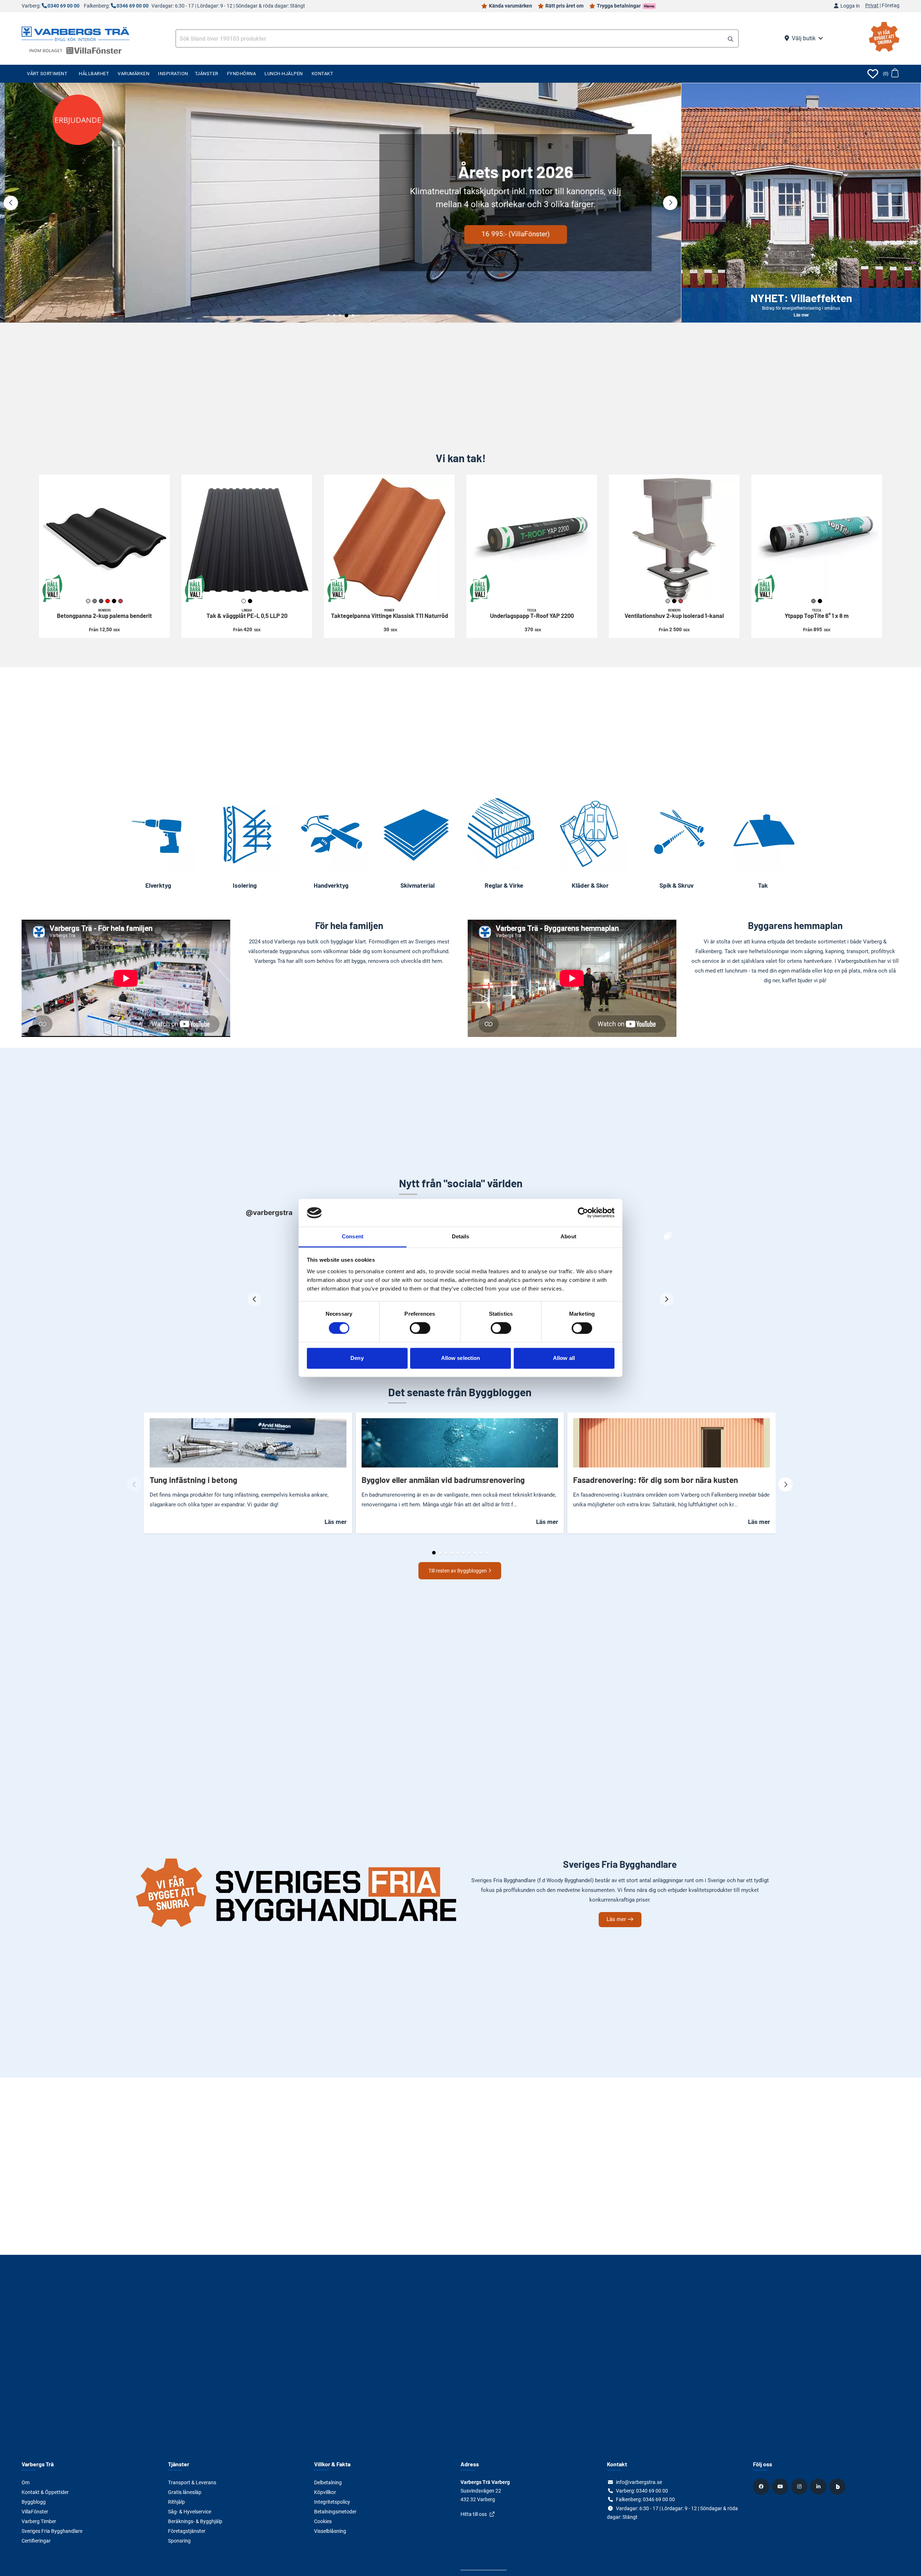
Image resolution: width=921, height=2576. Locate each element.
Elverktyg (158, 885)
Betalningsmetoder (335, 2512)
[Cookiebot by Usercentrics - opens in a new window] (583, 1213)
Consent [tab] (353, 1236)
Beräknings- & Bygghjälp (195, 2521)
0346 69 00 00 (133, 6)
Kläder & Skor (590, 885)
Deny (357, 1358)
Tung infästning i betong (194, 1480)
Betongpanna (104, 614)
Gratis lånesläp (185, 2492)
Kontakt (323, 74)
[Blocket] (838, 2486)
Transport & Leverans (192, 2482)
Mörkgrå (101, 601)
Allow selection (461, 1358)
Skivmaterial (418, 885)
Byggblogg (34, 2502)
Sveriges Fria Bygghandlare (52, 2531)
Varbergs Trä (38, 2464)
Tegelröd (121, 601)
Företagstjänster (187, 2531)
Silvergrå (668, 601)
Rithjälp (176, 2502)
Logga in (850, 6)
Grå (813, 601)
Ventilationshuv (674, 614)
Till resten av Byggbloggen (458, 1571)
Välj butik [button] (804, 38)
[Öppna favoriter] (873, 74)
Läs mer (170, 227)
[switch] (420, 1328)
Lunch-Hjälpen (284, 74)
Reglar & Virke (504, 885)
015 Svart (250, 601)
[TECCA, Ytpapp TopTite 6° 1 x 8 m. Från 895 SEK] (817, 540)
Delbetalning (328, 2482)
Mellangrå (95, 601)
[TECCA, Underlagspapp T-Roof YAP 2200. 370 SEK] (532, 540)
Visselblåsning (330, 2531)
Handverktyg (331, 885)
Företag (891, 6)
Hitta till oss (474, 2514)
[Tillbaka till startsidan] (76, 33)
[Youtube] (781, 2486)
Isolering (245, 885)
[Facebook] (762, 2486)
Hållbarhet (94, 74)
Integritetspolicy (332, 2502)
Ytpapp (817, 614)
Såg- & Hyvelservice (190, 2512)
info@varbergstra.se (639, 2482)
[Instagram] (800, 2486)
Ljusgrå (88, 601)
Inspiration (173, 74)
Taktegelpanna (389, 614)
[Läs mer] (341, 203)
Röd (108, 601)
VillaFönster (35, 2512)
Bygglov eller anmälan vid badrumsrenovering (443, 1480)
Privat (872, 6)
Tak (763, 885)
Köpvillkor (325, 2492)
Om (26, 2482)
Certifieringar (36, 2541)
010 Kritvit (244, 601)
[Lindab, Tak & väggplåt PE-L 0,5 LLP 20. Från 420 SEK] (247, 540)
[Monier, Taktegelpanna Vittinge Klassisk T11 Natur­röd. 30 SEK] (389, 540)
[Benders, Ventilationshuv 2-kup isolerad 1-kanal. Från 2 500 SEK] (674, 540)
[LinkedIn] (819, 2486)
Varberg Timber (39, 2521)
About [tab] (568, 1236)
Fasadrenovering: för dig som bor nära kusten (655, 1480)
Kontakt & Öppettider (45, 2492)
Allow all (564, 1358)
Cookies (323, 2521)
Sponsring (179, 2541)
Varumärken (133, 74)
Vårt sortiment (47, 74)
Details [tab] (461, 1236)
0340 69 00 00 (63, 6)
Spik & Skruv (677, 885)
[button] (731, 39)
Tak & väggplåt (247, 614)
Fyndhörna (242, 74)
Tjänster (207, 74)
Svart (114, 601)
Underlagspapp (532, 614)
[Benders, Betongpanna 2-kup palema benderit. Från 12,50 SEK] (104, 540)
